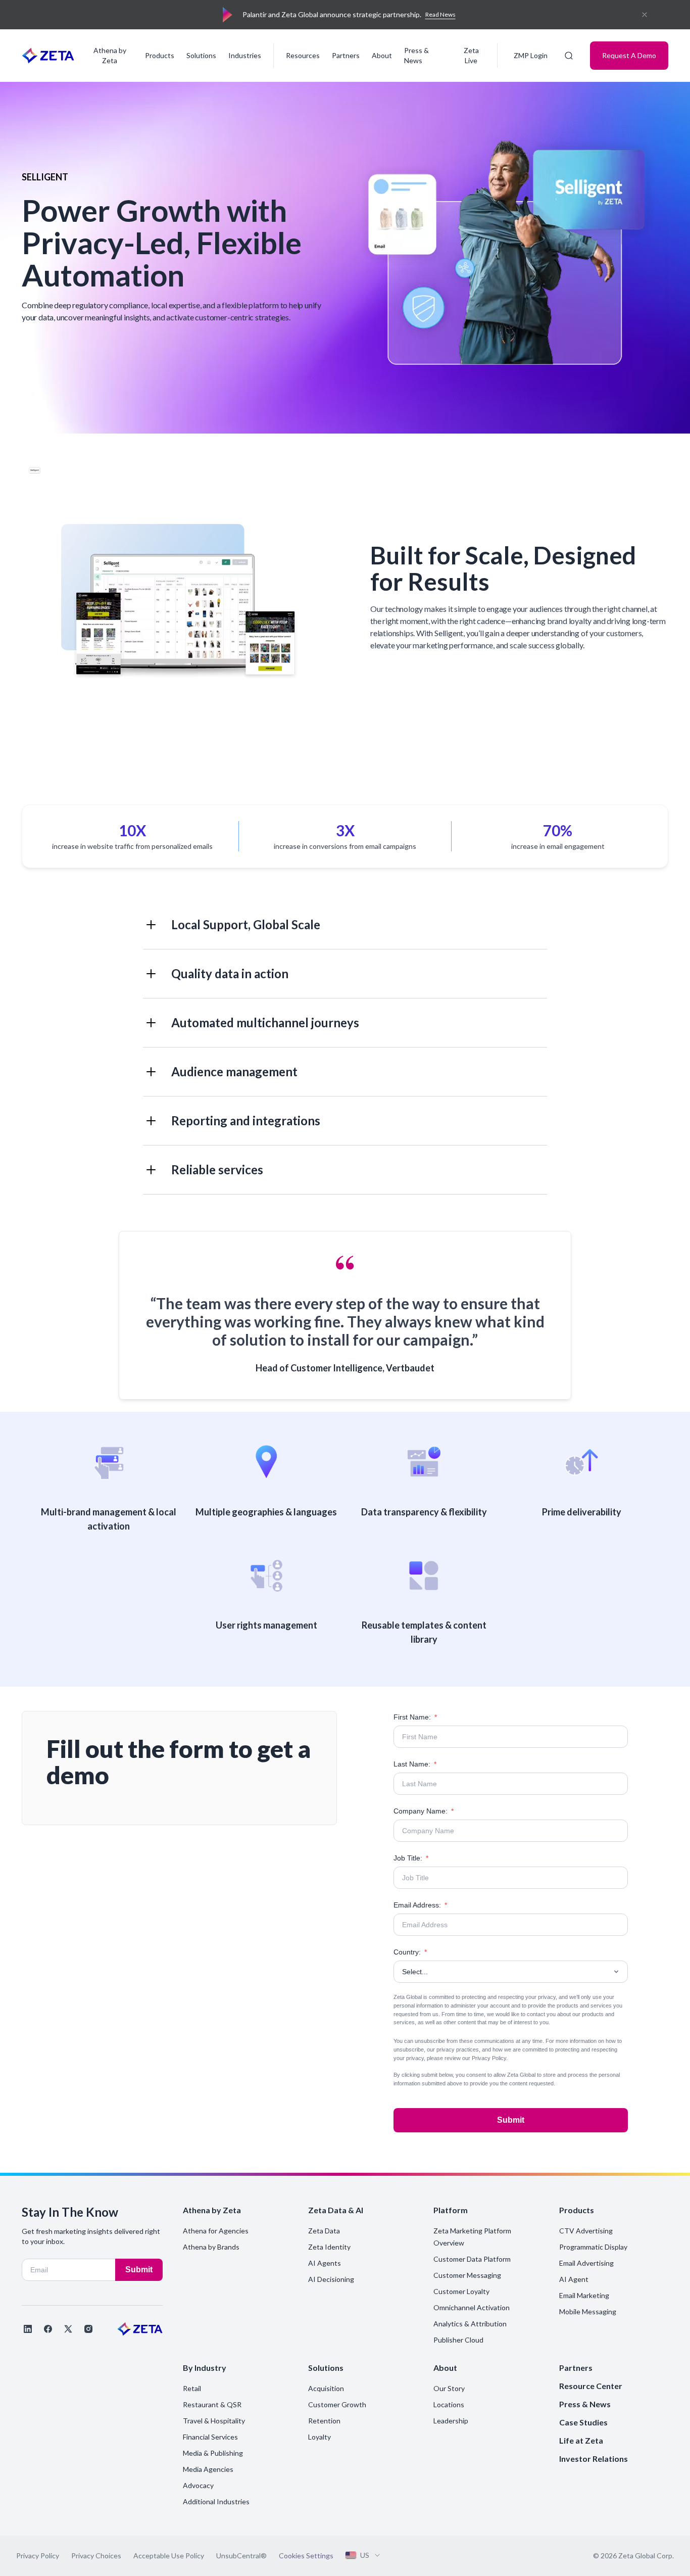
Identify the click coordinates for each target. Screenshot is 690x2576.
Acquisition (326, 2388)
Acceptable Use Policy (169, 2556)
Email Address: (420, 1905)
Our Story (449, 2388)
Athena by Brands (211, 2247)
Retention (324, 2421)
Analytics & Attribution (470, 2324)
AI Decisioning (331, 2279)
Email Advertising (586, 2263)
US (365, 2555)
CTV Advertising (586, 2231)
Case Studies (583, 2422)
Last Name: (415, 1764)
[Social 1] (28, 2329)
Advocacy (198, 2485)
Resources (303, 55)
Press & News (416, 55)
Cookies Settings (306, 2556)
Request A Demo (629, 55)
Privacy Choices (96, 2556)
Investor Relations (594, 2459)
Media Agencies (208, 2469)
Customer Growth (337, 2404)
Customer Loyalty (461, 2291)
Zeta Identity (329, 2247)
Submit (511, 2120)
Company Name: (424, 1811)
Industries (245, 55)
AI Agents (325, 2263)
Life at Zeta (581, 2440)
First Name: (415, 1717)
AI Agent (574, 2279)
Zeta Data (324, 2231)
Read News (440, 14)
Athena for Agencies (216, 2231)
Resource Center (591, 2386)
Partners (346, 55)
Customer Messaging (467, 2275)
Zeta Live (471, 55)
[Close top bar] (645, 15)
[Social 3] (68, 2329)
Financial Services (210, 2437)
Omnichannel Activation (472, 2307)
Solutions (201, 55)
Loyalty (319, 2437)
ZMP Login (531, 55)
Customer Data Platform (472, 2259)
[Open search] (569, 56)
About (382, 55)
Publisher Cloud (458, 2340)
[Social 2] (48, 2329)
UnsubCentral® (241, 2556)
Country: (410, 1952)
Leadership (451, 2421)
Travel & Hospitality (214, 2421)
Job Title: (411, 1858)
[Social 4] (88, 2329)
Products (160, 55)
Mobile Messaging (588, 2311)
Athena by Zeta (110, 55)
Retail (192, 2388)
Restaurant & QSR (212, 2404)
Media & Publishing (213, 2453)
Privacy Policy (489, 2058)
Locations (449, 2404)
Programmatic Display (593, 2247)
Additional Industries (216, 2501)
